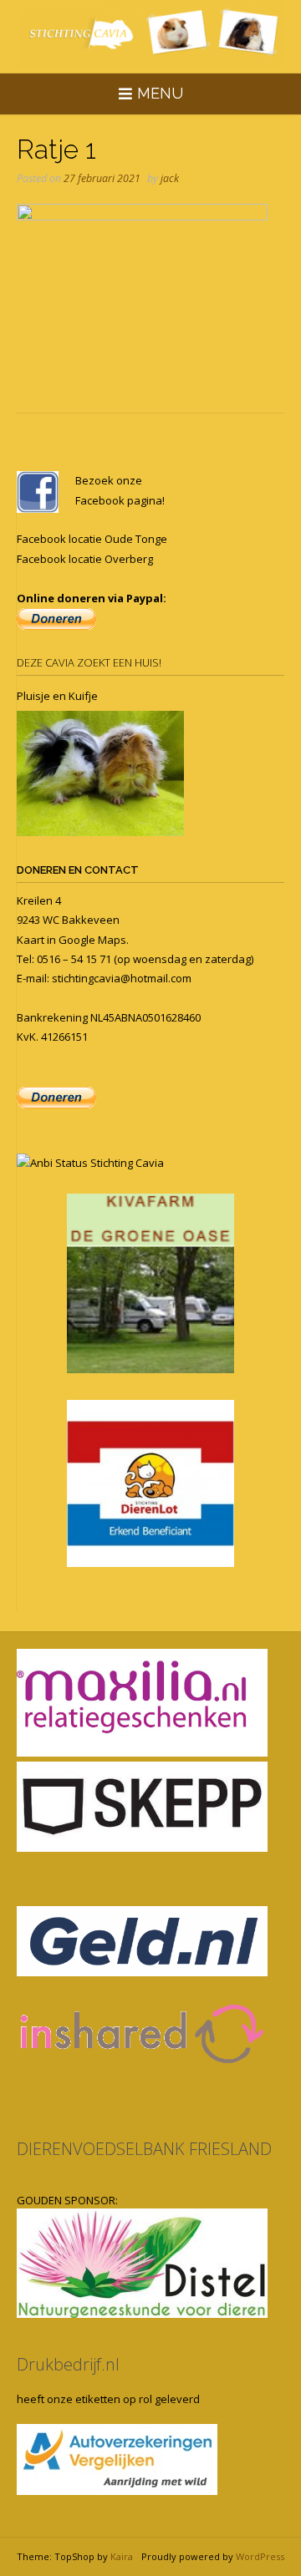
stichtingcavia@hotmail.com (122, 978)
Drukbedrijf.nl (68, 2364)
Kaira (122, 2556)
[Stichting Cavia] (150, 33)
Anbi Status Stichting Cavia (97, 1163)
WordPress (260, 2556)
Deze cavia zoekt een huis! (89, 662)
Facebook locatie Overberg (85, 559)
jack (170, 178)
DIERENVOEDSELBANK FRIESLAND (144, 2149)
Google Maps (92, 940)
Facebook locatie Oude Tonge (92, 539)
